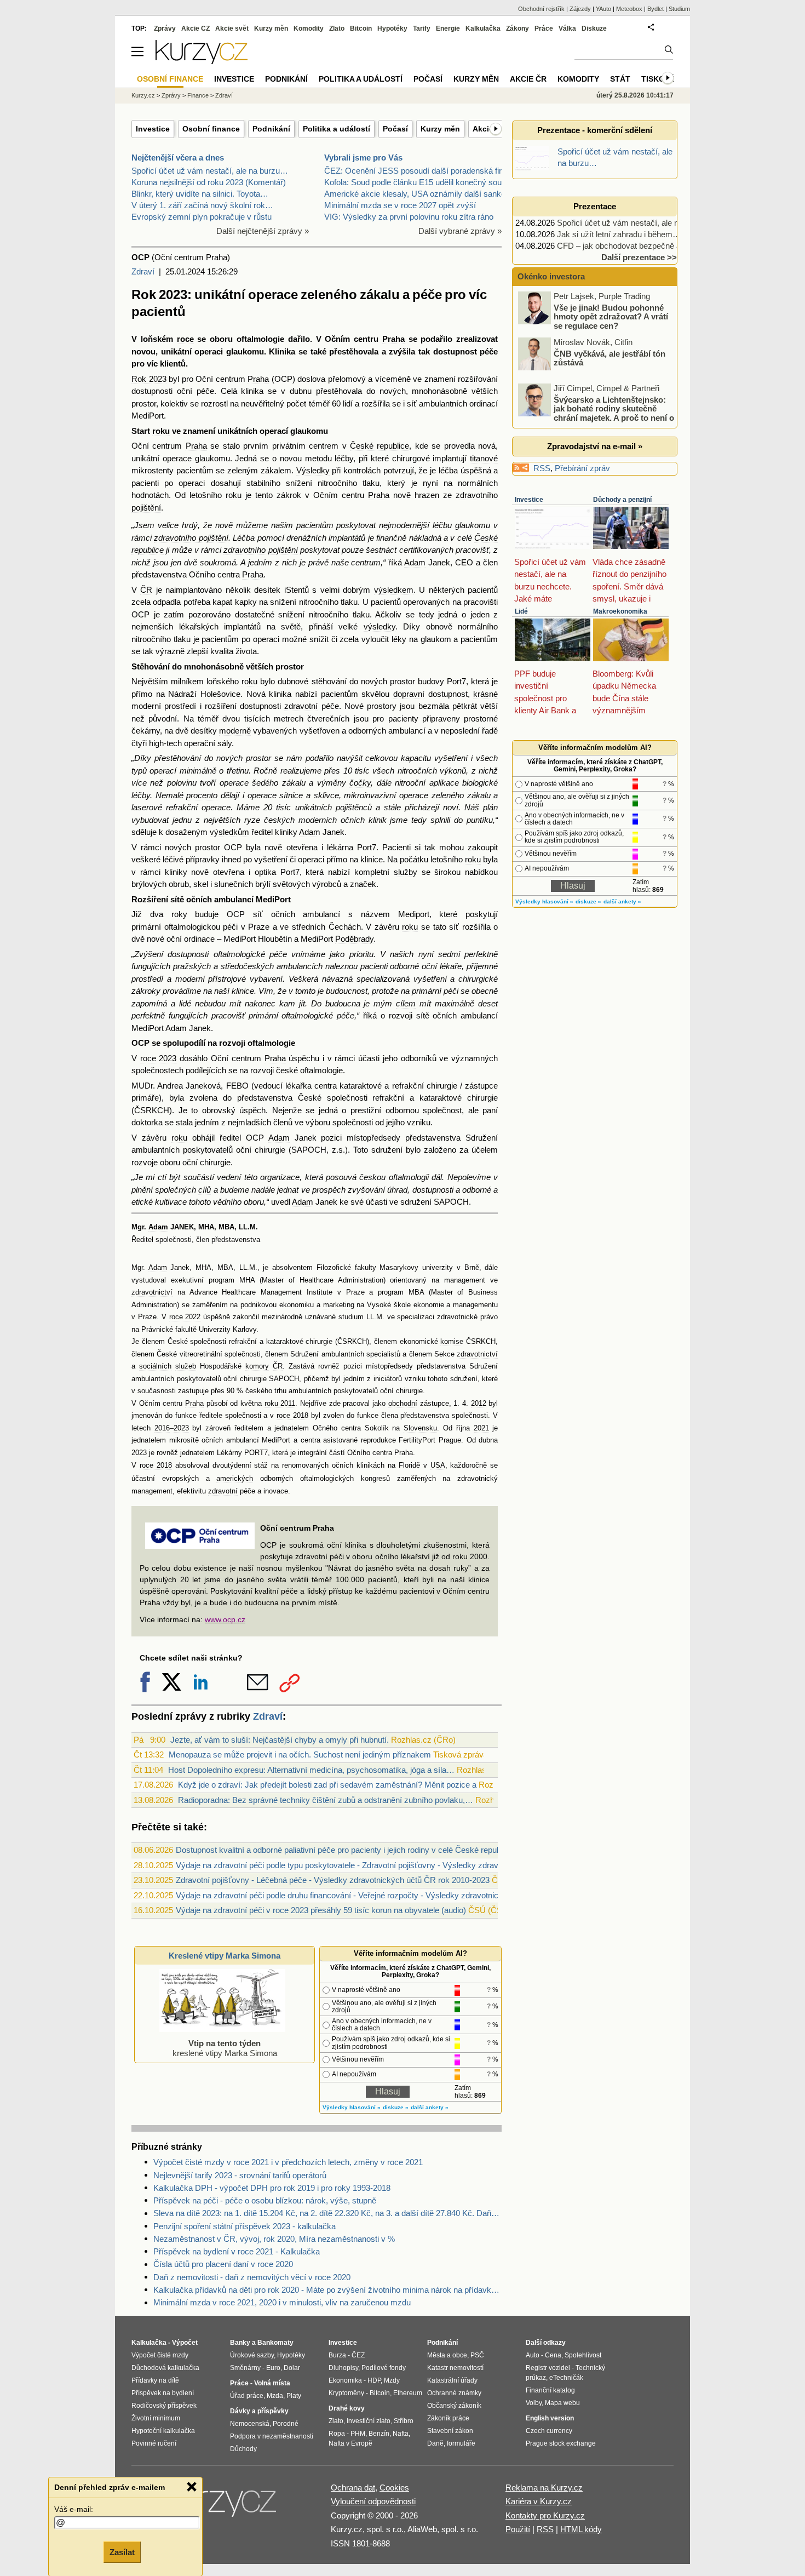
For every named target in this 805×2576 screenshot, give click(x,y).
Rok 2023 (149, 379)
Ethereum (408, 2393)
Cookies (394, 2488)
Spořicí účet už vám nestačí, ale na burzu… (210, 171)
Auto (533, 2355)
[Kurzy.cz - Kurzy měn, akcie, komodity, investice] (202, 61)
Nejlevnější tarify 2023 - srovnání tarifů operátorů (240, 2175)
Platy (294, 2396)
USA (438, 1466)
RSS (542, 468)
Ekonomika (345, 2380)
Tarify (422, 28)
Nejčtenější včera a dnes (178, 158)
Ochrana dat (353, 2488)
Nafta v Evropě (350, 2443)
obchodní (403, 1404)
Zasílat (122, 2552)
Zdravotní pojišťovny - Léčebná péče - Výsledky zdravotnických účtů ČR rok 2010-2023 (333, 1880)
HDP (374, 2380)
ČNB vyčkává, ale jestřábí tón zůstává (610, 358)
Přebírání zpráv (582, 468)
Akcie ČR (528, 79)
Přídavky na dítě (155, 2380)
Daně (435, 2443)
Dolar (292, 2368)
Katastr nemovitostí (455, 2368)
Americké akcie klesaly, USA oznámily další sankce (417, 194)
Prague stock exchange (561, 2443)
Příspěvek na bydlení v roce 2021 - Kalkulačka (237, 2251)
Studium (679, 9)
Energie (448, 28)
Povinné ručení (154, 2443)
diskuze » (396, 2107)
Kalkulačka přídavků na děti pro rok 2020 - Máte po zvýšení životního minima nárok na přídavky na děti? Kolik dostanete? (327, 2290)
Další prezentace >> (639, 257)
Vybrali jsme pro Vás (363, 158)
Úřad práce (247, 2396)
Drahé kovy (347, 2408)
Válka (567, 28)
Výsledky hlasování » (352, 2107)
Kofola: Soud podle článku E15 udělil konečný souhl (416, 182)
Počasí (395, 129)
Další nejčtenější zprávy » (263, 231)
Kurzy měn (440, 129)
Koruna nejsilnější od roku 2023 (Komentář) (209, 182)
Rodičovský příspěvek (164, 2406)
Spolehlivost (583, 2355)
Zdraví (143, 271)
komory (257, 1366)
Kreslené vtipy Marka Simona (225, 1956)
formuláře (461, 2443)
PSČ (477, 2355)
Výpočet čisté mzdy (160, 2355)
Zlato (337, 28)
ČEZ (358, 2355)
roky (179, 914)
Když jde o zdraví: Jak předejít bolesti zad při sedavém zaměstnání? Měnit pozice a (327, 1785)
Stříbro (404, 2421)
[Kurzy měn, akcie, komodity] (221, 2506)
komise (452, 1342)
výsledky (380, 626)
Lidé (521, 611)
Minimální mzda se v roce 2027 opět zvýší (400, 205)
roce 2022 (185, 1317)
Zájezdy (580, 9)
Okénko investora (550, 276)
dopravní (409, 694)
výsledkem (394, 590)
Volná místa (272, 2383)
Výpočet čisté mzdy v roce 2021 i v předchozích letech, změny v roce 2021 (288, 2162)
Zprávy (165, 28)
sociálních (155, 1366)
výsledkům (229, 832)
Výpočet (185, 2343)
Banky (240, 2343)
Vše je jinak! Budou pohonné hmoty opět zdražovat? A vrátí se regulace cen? (611, 316)
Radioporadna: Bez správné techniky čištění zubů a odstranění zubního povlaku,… (326, 1800)
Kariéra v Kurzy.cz (539, 2501)
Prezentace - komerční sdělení (595, 130)
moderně (235, 731)
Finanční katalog (550, 2390)
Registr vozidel (548, 2368)
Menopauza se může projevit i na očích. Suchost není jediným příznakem (300, 1754)
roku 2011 (280, 1404)
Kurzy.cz (143, 95)
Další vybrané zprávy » (460, 231)
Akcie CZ (196, 28)
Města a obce (447, 2355)
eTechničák (566, 2378)
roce (185, 339)
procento (202, 795)
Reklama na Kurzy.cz (544, 2488)
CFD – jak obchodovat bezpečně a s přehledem (642, 246)
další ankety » (430, 2107)
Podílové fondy (384, 2368)
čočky (360, 783)
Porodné (286, 2424)
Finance (198, 95)
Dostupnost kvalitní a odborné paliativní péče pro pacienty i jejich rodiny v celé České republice (344, 1850)
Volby (534, 2403)
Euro (273, 2368)
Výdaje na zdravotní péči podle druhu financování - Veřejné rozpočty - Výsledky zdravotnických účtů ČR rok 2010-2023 (389, 1895)
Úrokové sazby (252, 2355)
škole (402, 1305)
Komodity (309, 28)
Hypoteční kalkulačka (163, 2431)
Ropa (337, 2434)
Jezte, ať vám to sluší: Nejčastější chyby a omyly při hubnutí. (280, 1740)
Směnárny (245, 2368)
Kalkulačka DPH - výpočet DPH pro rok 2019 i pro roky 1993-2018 (272, 2188)
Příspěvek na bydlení (163, 2393)
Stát (620, 79)
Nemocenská (250, 2424)
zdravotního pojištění (191, 538)
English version (550, 2418)
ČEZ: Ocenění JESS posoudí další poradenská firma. (420, 171)
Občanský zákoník (454, 2406)
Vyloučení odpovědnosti (373, 2501)
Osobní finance (211, 129)
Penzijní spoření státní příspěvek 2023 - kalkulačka (245, 2226)
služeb (186, 1366)
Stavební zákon (450, 2431)
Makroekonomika (620, 611)
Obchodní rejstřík (541, 9)
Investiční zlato (369, 2421)
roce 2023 (159, 1058)
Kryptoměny (346, 2393)
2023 (181, 1428)
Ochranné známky (454, 2393)
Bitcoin (361, 28)
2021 (481, 1428)
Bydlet (656, 9)
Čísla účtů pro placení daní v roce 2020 (223, 2264)
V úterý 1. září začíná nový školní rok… (202, 205)
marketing (339, 1305)
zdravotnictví (152, 1292)
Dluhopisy (343, 2368)
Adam (415, 562)
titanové (484, 458)
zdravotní (301, 706)
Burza (337, 2355)
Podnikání (271, 129)
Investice (153, 129)
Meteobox (629, 9)
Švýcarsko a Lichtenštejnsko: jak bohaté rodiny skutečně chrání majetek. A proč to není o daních (597, 413)
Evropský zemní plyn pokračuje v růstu (202, 217)
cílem (406, 1003)
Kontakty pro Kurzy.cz (545, 2515)
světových (291, 884)
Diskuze (594, 28)
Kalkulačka (483, 28)
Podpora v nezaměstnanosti (272, 2436)
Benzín (379, 2434)
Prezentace (595, 206)
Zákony (517, 28)
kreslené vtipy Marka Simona (225, 2048)
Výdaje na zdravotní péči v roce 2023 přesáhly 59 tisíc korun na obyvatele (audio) (321, 1910)
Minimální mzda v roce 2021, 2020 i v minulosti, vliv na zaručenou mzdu (282, 2302)
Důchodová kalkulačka (165, 2368)
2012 (479, 1404)
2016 (162, 1428)
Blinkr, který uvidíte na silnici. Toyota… (200, 194)
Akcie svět (232, 28)
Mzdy (392, 2380)
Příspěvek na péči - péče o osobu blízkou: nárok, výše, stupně (265, 2200)
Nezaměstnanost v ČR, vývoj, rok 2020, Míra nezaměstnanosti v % (274, 2239)
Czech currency (549, 2431)
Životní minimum (156, 2418)
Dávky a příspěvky (259, 2411)
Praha (393, 339)
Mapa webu (562, 2403)
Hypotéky (392, 28)
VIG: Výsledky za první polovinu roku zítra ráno (409, 217)
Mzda (275, 2396)
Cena (553, 2355)
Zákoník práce (448, 2418)
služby (406, 872)
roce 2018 (292, 1416)
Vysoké (379, 1305)
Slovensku (420, 1428)
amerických (235, 1479)
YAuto (603, 9)
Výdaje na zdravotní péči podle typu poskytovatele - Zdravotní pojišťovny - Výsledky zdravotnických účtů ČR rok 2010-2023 (397, 1865)
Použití (518, 2529)
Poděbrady (354, 939)
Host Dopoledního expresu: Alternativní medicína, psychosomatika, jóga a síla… (311, 1770)
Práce (544, 28)
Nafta (401, 2434)
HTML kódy (581, 2529)
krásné (485, 694)
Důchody (243, 2449)
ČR (146, 590)
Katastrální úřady (452, 2380)
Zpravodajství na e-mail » (595, 446)
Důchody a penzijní (622, 500)
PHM (358, 2434)
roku (161, 431)
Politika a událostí (337, 129)
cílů (205, 1190)
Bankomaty (275, 2343)
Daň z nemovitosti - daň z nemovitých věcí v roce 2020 (252, 2277)
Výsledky (313, 470)
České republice (380, 446)
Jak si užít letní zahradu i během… (619, 234)
